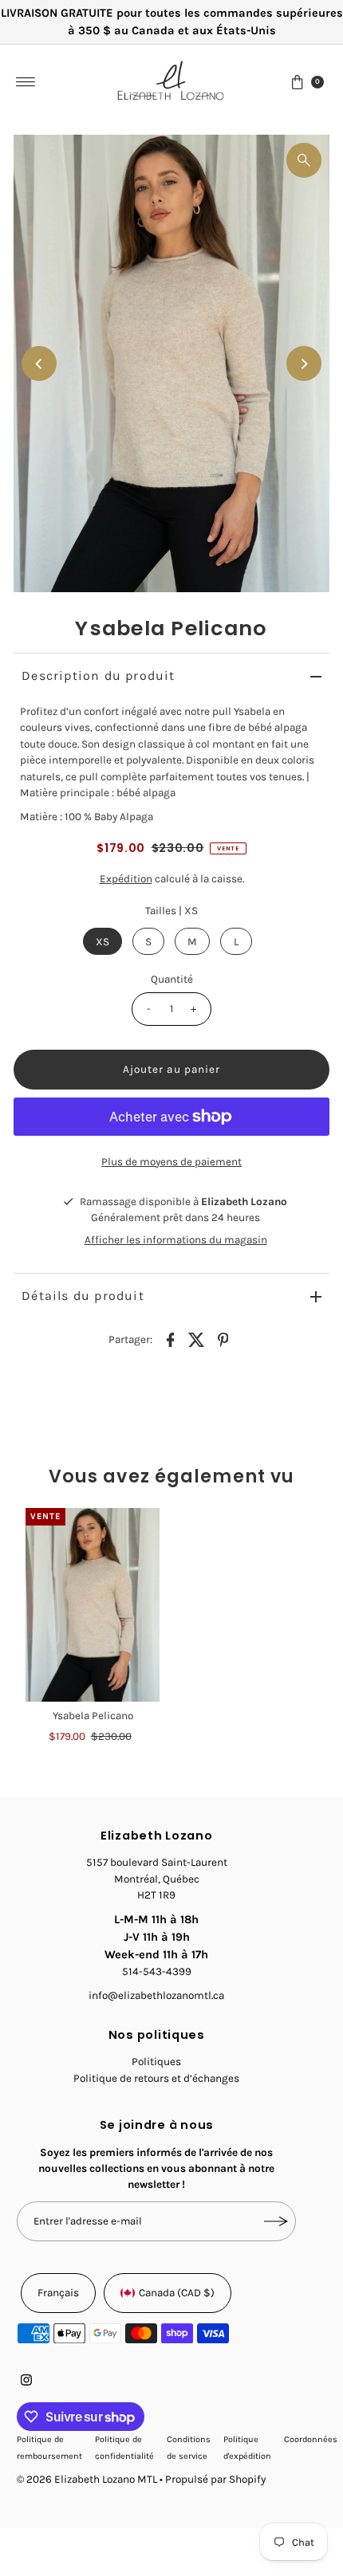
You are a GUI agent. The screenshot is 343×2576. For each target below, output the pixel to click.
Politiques (156, 2062)
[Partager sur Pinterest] (223, 1339)
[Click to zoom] (304, 160)
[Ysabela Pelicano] (93, 1605)
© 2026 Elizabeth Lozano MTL (87, 2479)
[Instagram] (26, 2382)
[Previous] (39, 363)
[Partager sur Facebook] (171, 1339)
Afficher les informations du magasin (176, 1240)
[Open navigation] (26, 82)
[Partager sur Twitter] (197, 1339)
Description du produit (98, 675)
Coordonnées (311, 2439)
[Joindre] (276, 2221)
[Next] (304, 363)
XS (103, 942)
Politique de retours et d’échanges (156, 2078)
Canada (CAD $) (177, 2293)
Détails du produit (83, 1296)
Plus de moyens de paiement (171, 1162)
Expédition (126, 879)
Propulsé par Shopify (215, 2479)
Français (58, 2293)
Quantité (172, 979)
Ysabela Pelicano (93, 1716)
